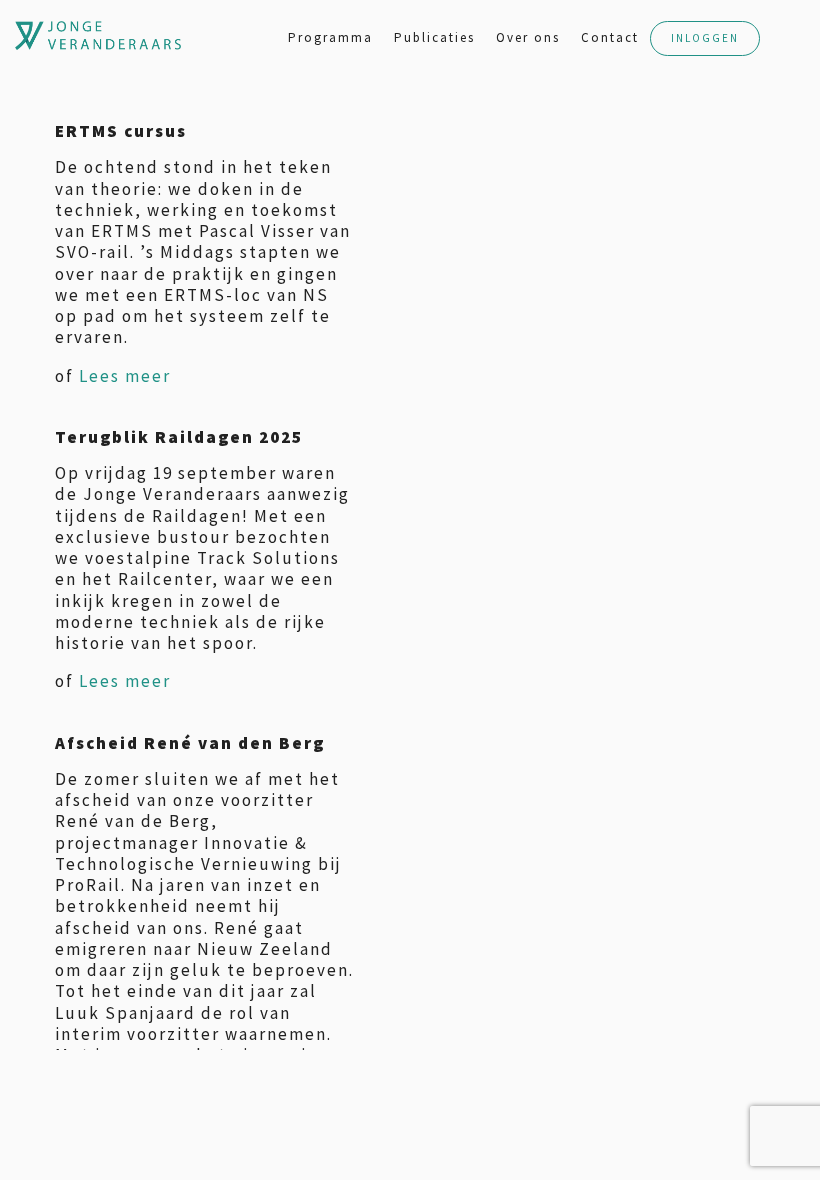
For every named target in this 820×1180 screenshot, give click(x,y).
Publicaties (434, 37)
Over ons (528, 37)
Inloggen (705, 38)
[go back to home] (34, 35)
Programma (330, 37)
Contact (610, 37)
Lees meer (125, 376)
